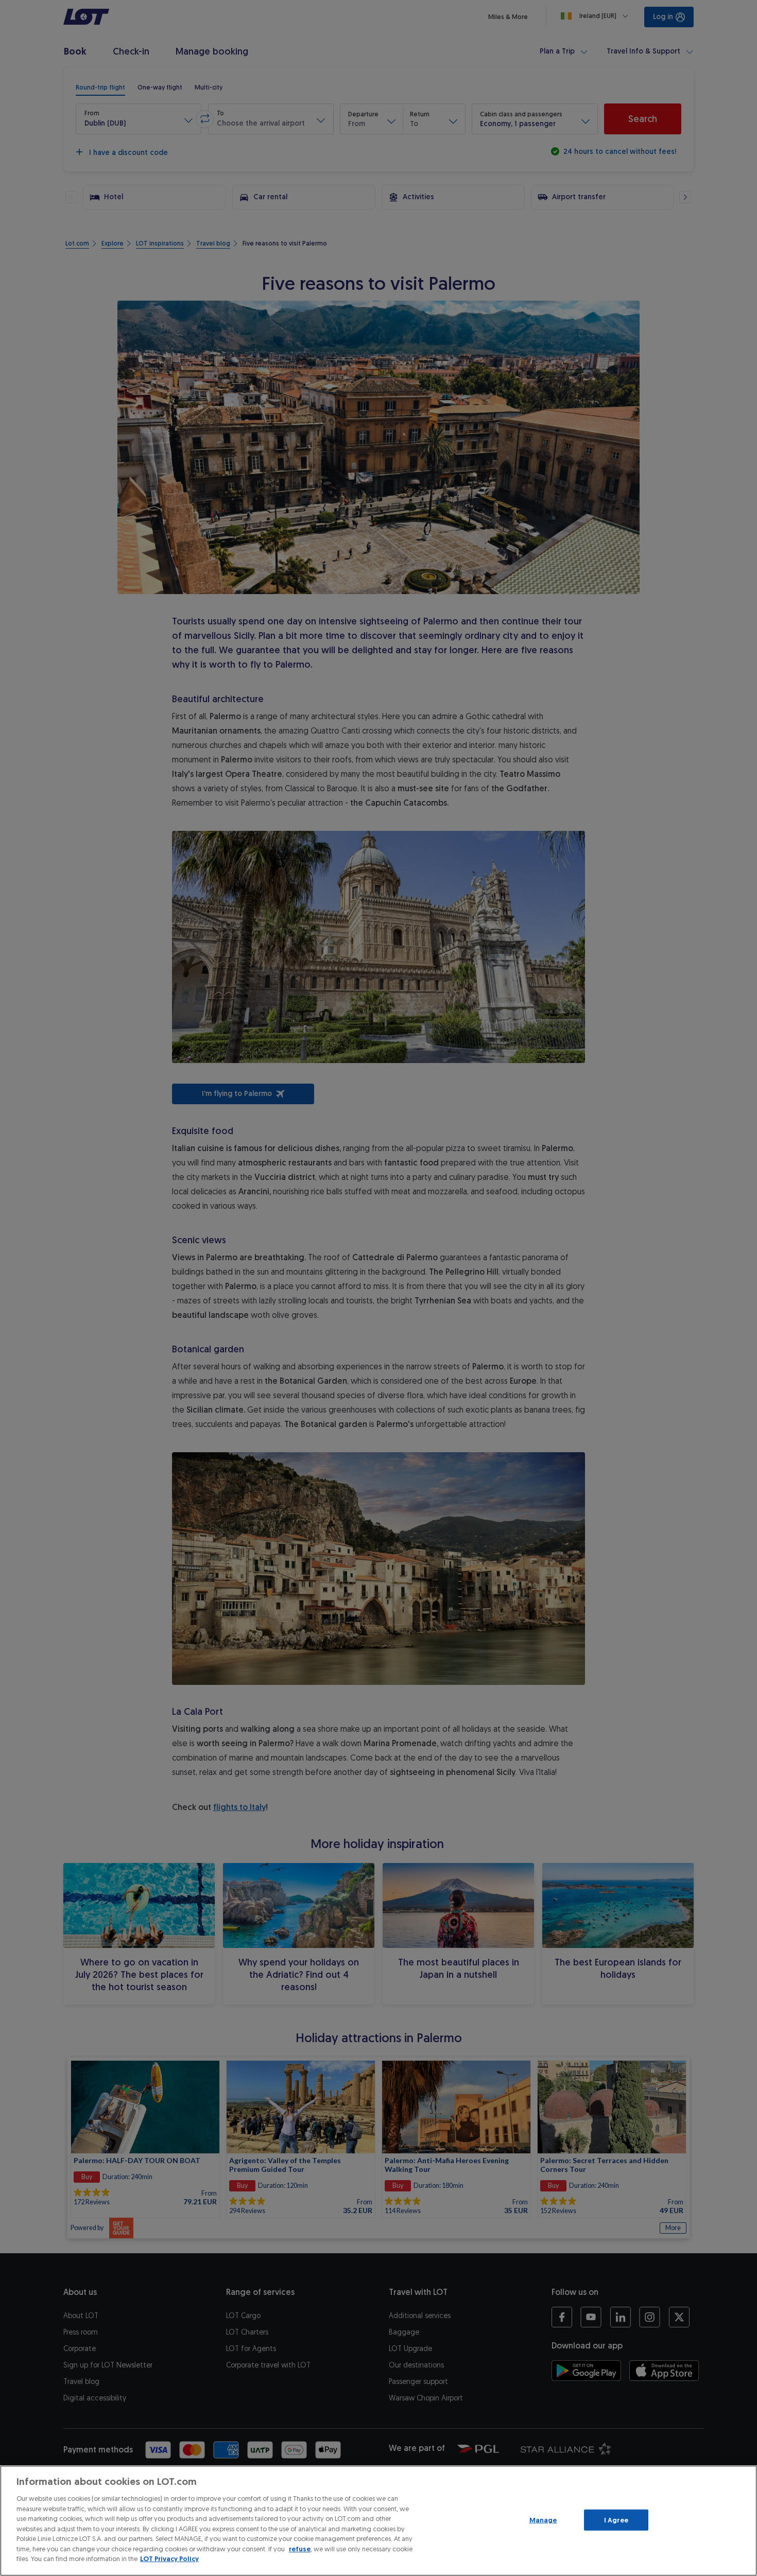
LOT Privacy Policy (169, 2559)
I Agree (616, 2520)
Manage (543, 2520)
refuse (300, 2549)
